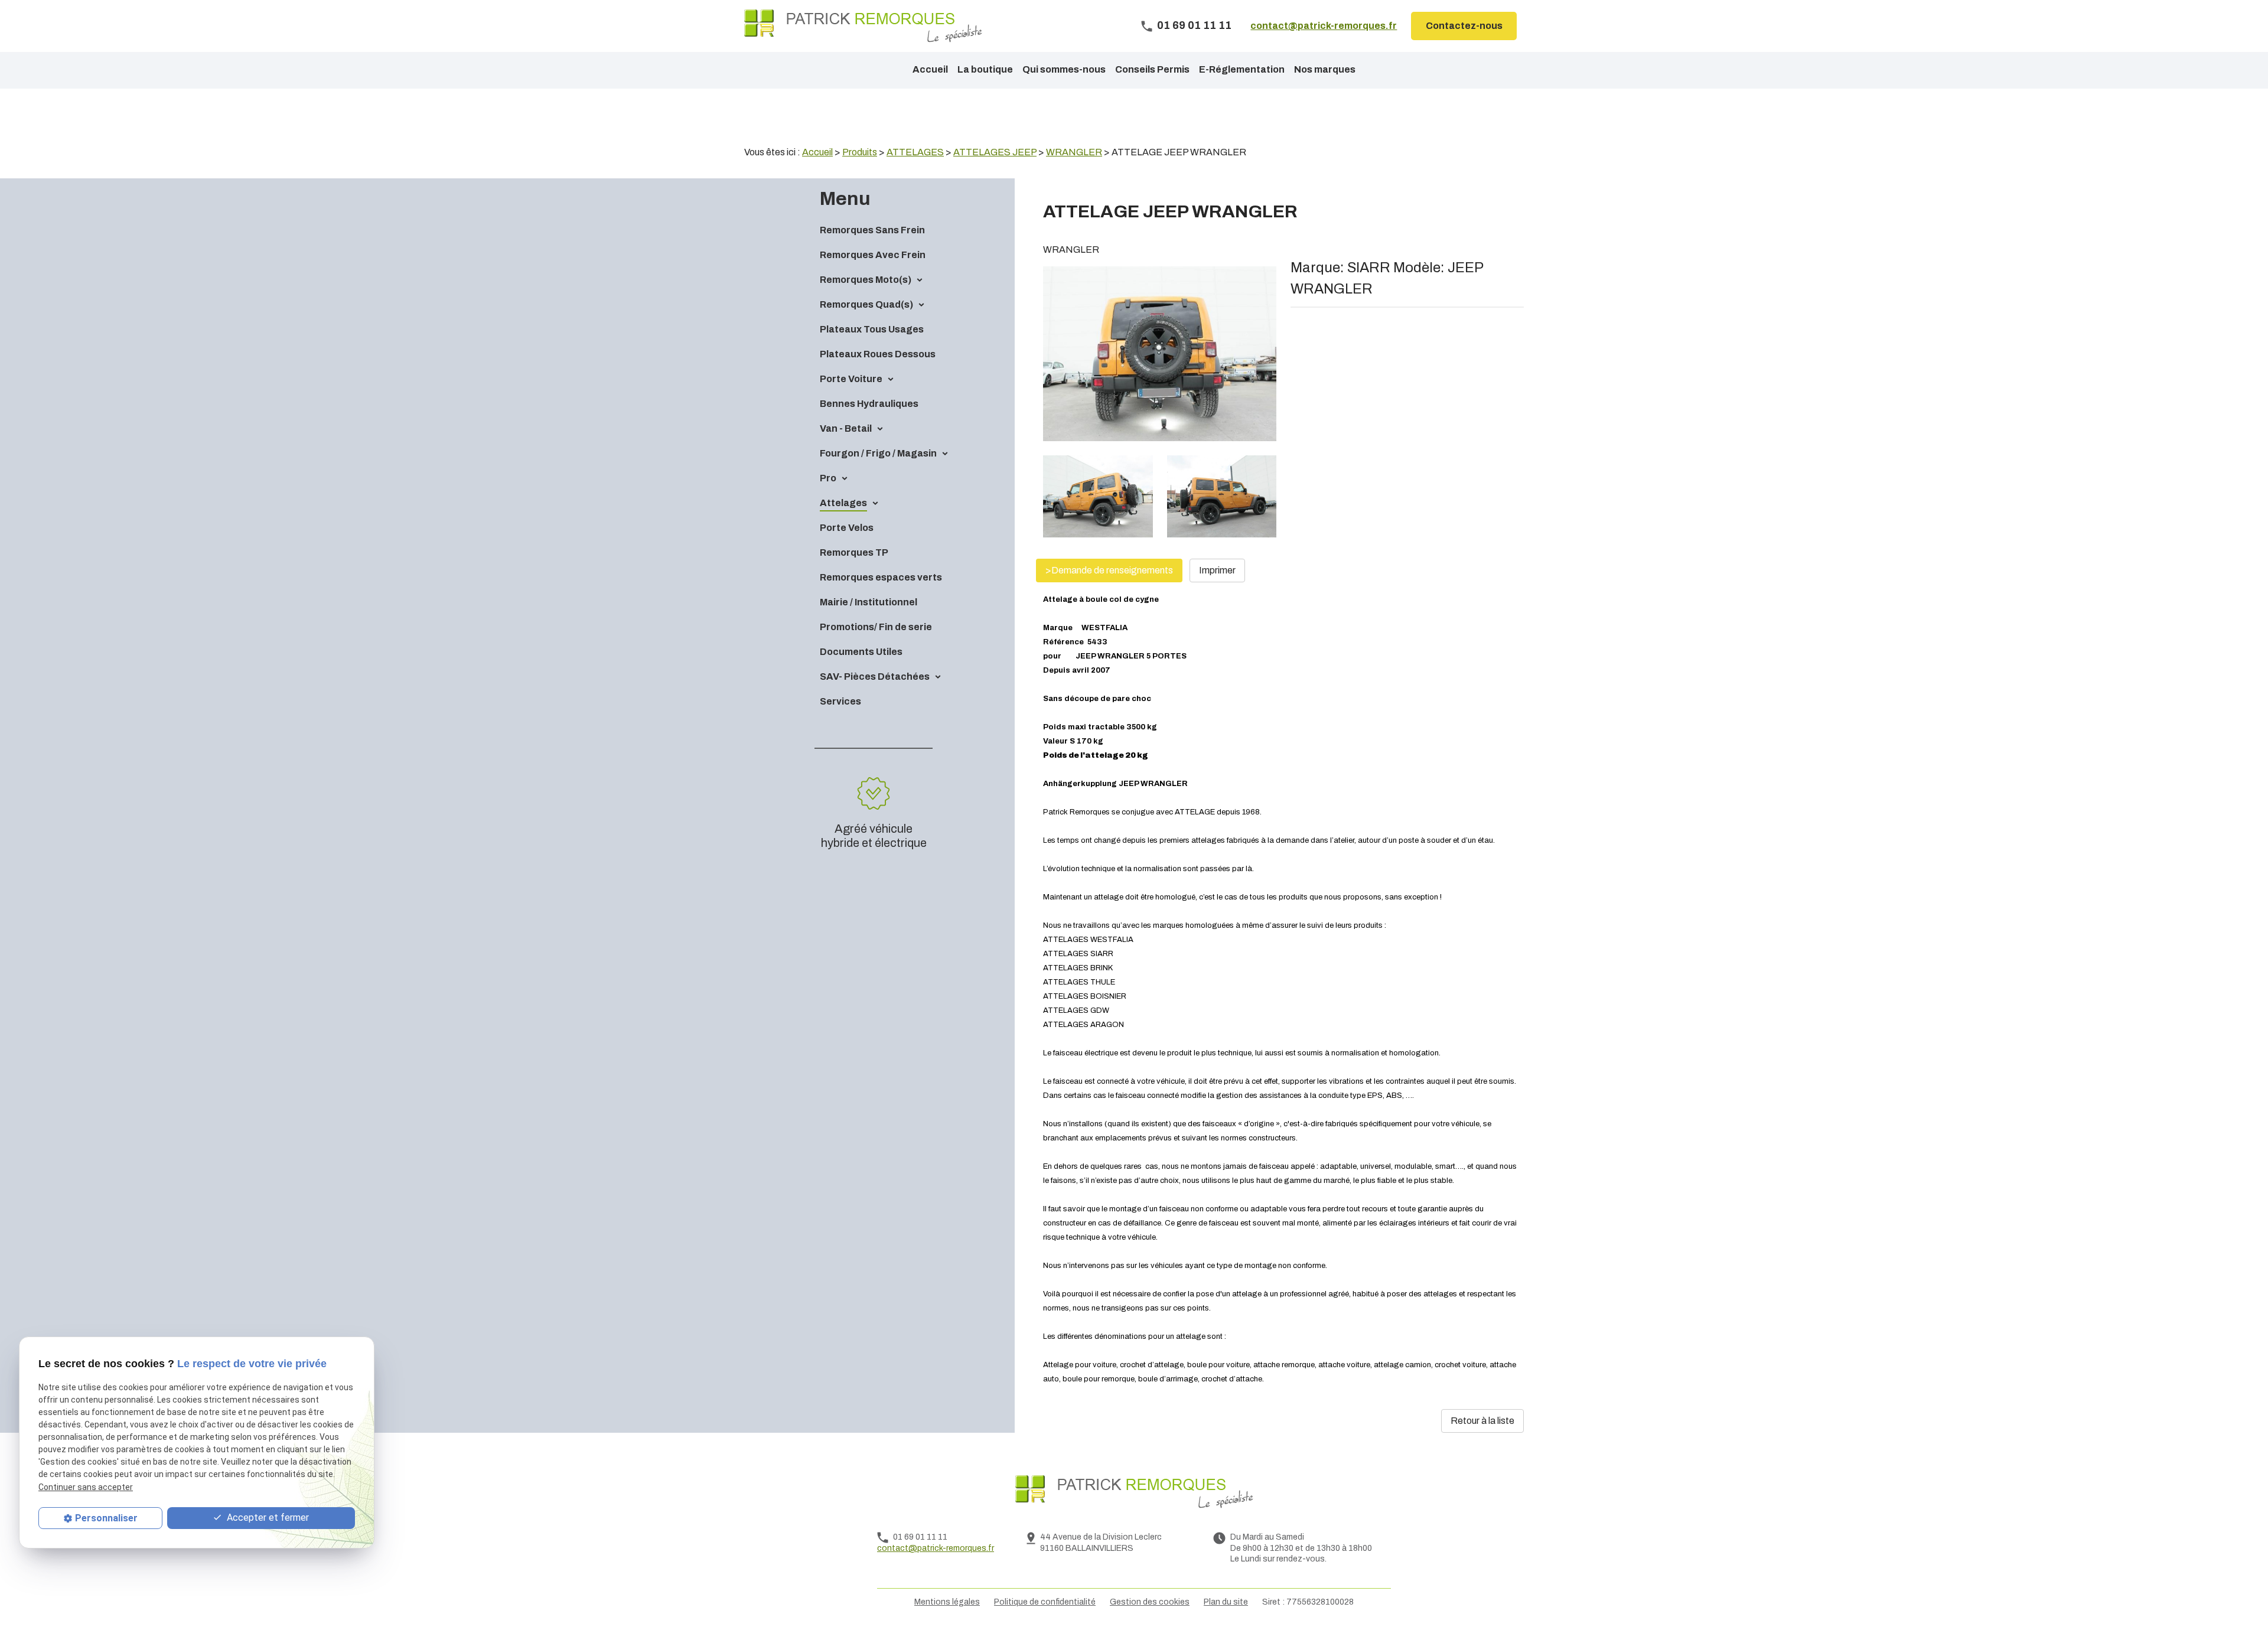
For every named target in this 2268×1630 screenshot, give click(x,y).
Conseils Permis (1152, 69)
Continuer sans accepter (86, 1487)
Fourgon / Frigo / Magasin (878, 453)
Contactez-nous (1464, 26)
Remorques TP (854, 552)
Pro (828, 478)
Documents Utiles (861, 652)
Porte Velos (847, 528)
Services (840, 701)
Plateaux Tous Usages (872, 329)
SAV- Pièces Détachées (875, 677)
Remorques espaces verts (881, 577)
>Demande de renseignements (1109, 570)
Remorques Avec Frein (873, 255)
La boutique (985, 69)
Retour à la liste (1482, 1421)
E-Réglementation (1242, 69)
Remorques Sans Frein (872, 230)
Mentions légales (947, 1602)
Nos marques (1325, 69)
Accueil (930, 69)
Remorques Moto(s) (866, 280)
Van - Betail (846, 428)
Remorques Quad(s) (866, 304)
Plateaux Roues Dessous (878, 354)
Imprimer (1217, 570)
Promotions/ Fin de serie (876, 627)
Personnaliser (106, 1518)
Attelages (843, 503)
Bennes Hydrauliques (869, 404)
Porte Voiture (851, 379)
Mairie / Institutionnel (869, 602)
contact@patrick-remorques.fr (1324, 26)
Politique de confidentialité (1045, 1602)
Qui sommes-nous (1064, 69)
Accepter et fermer (267, 1517)
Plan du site (1226, 1602)
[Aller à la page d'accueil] (863, 26)
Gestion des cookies (1150, 1602)
